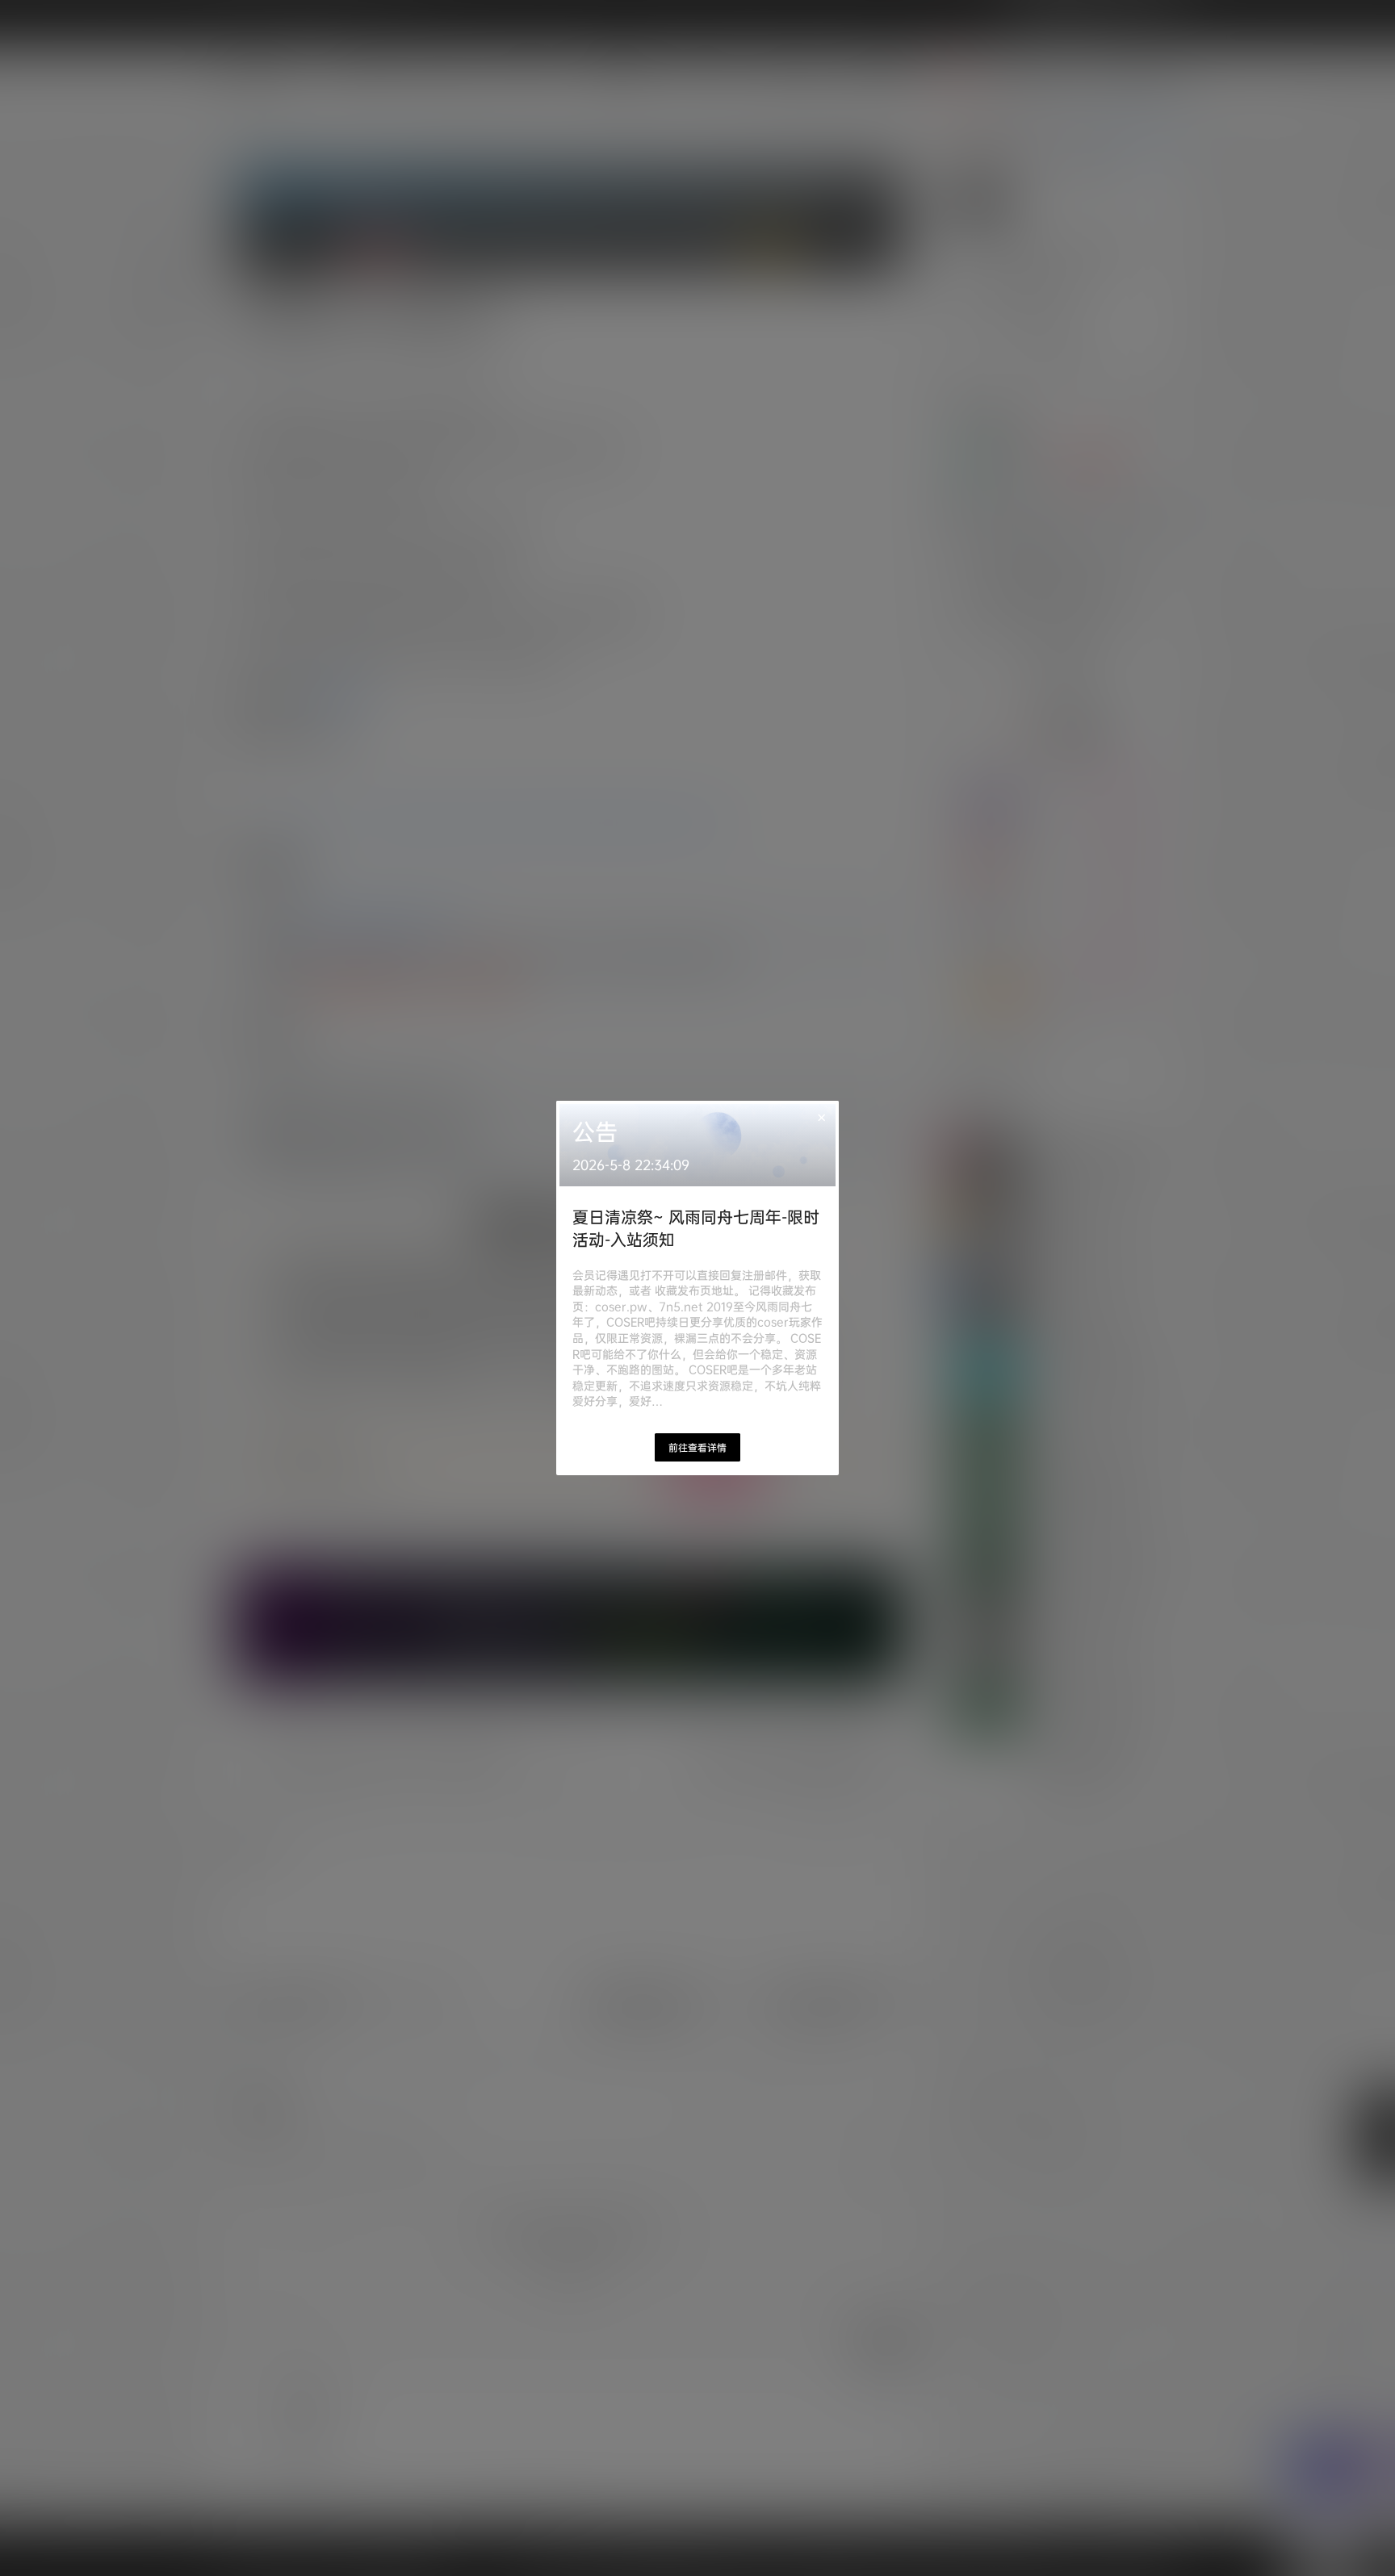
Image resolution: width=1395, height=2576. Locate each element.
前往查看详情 (697, 1447)
